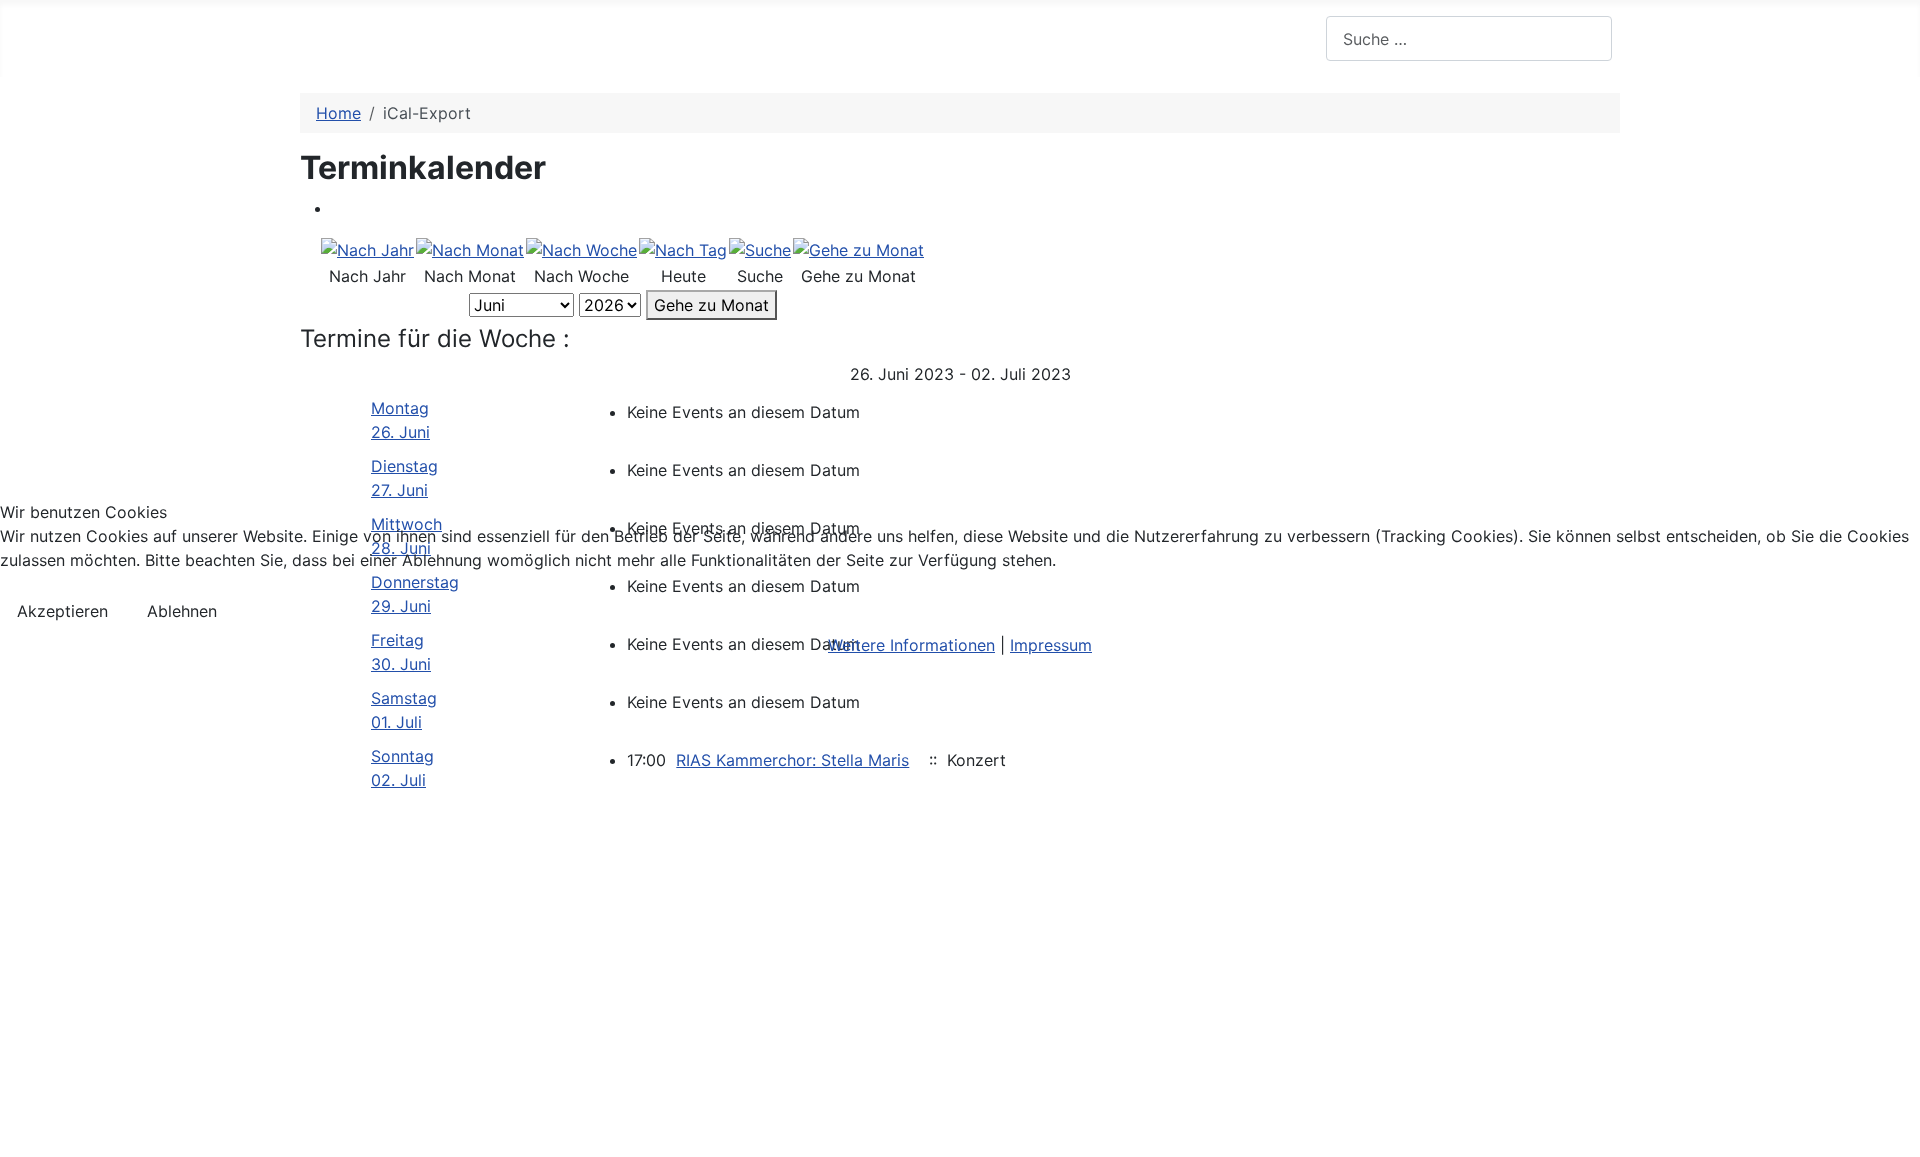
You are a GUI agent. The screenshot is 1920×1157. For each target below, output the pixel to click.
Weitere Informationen (911, 645)
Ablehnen (182, 611)
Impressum (1051, 645)
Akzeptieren (62, 611)
